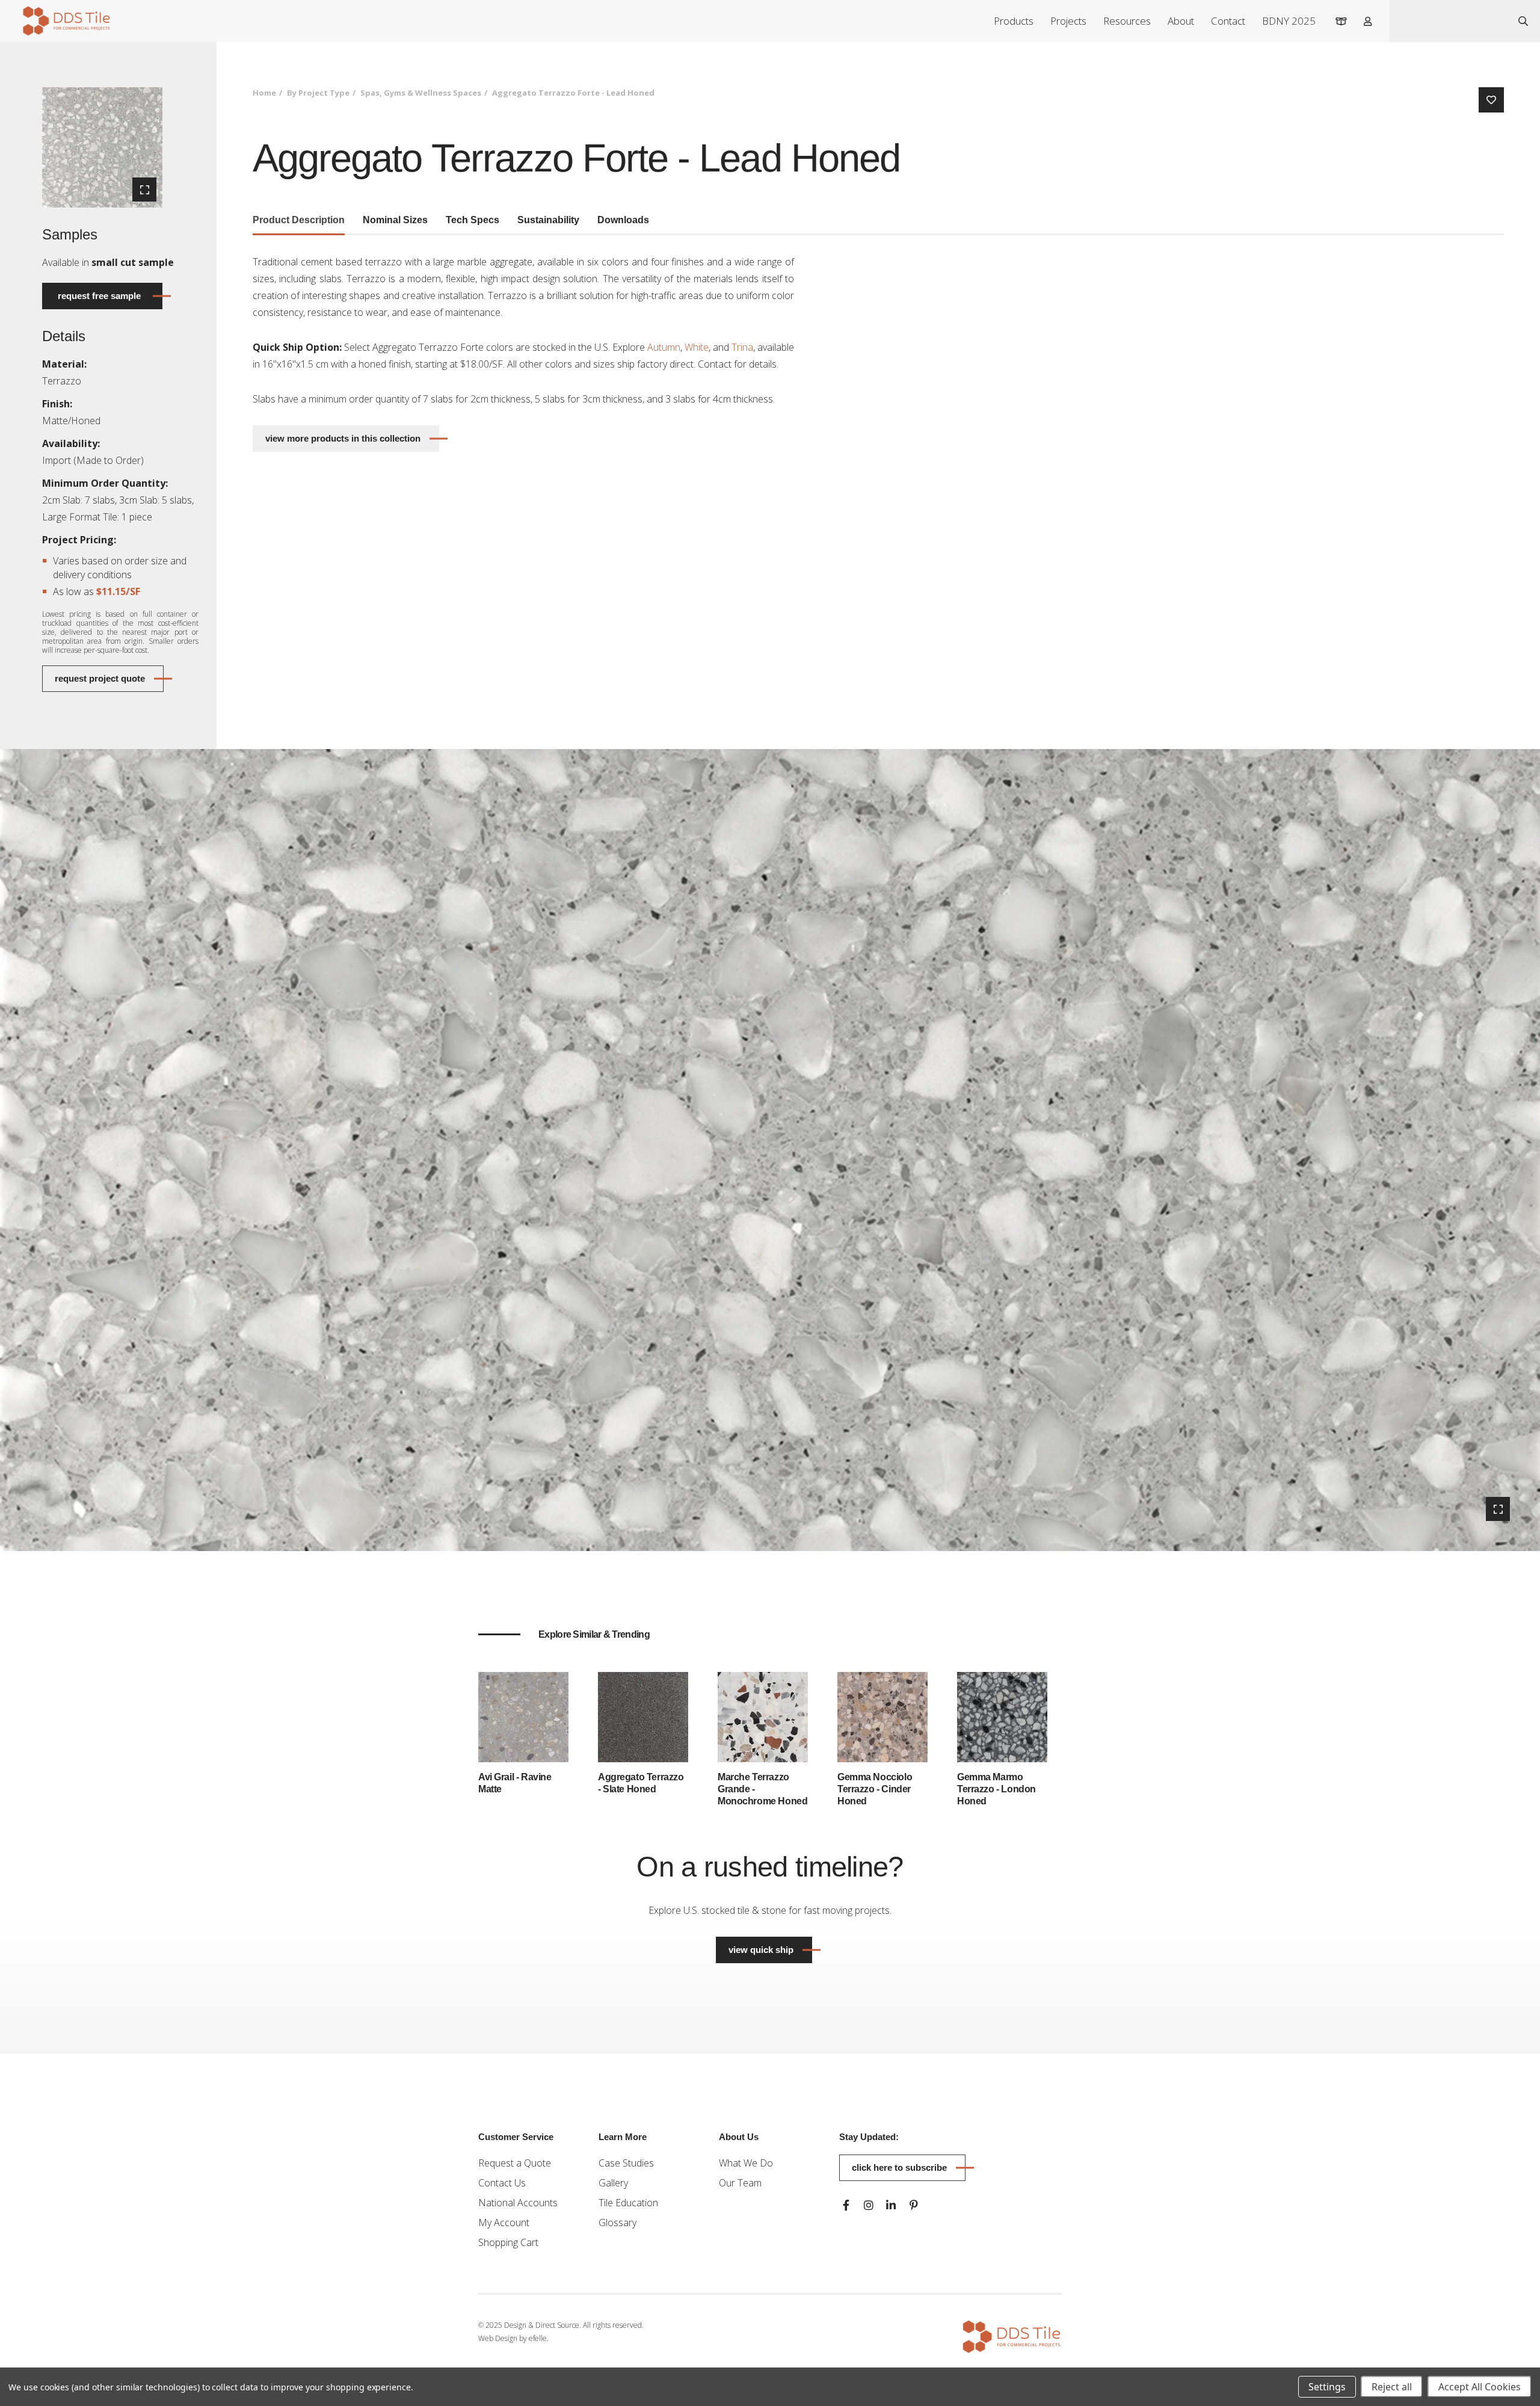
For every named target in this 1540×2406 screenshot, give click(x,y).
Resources (1127, 21)
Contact (1228, 21)
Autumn (664, 347)
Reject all (1392, 2387)
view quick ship (770, 1949)
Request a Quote (515, 2163)
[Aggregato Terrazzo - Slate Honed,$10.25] (643, 1717)
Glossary (618, 2222)
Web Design (498, 2338)
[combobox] (1448, 21)
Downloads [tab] (623, 220)
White (697, 347)
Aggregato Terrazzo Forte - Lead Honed (573, 93)
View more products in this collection (343, 438)
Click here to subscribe (899, 2167)
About (1181, 21)
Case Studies (626, 2163)
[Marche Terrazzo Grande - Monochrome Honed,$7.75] (763, 1717)
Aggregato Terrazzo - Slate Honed (641, 1783)
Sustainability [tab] (548, 220)
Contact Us (502, 2183)
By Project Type (318, 93)
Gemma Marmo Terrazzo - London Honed (996, 1789)
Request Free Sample (99, 296)
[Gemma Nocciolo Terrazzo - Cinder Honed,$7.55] (882, 1717)
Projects (1068, 21)
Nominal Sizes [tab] (395, 220)
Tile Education (628, 2203)
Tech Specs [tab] (473, 220)
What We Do (746, 2163)
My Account (504, 2222)
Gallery (613, 2183)
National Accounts (518, 2203)
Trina (742, 347)
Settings (1327, 2387)
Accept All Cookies (1480, 2387)
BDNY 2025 (1289, 21)
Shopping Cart (508, 2242)
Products (1014, 21)
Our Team (740, 2183)
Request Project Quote (100, 678)
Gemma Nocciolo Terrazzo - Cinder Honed (875, 1789)
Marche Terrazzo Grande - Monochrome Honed (762, 1789)
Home (264, 93)
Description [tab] (299, 220)
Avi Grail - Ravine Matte (515, 1783)
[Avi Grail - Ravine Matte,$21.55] (523, 1717)
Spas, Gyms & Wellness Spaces (421, 93)
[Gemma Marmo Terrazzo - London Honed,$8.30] (1002, 1717)
